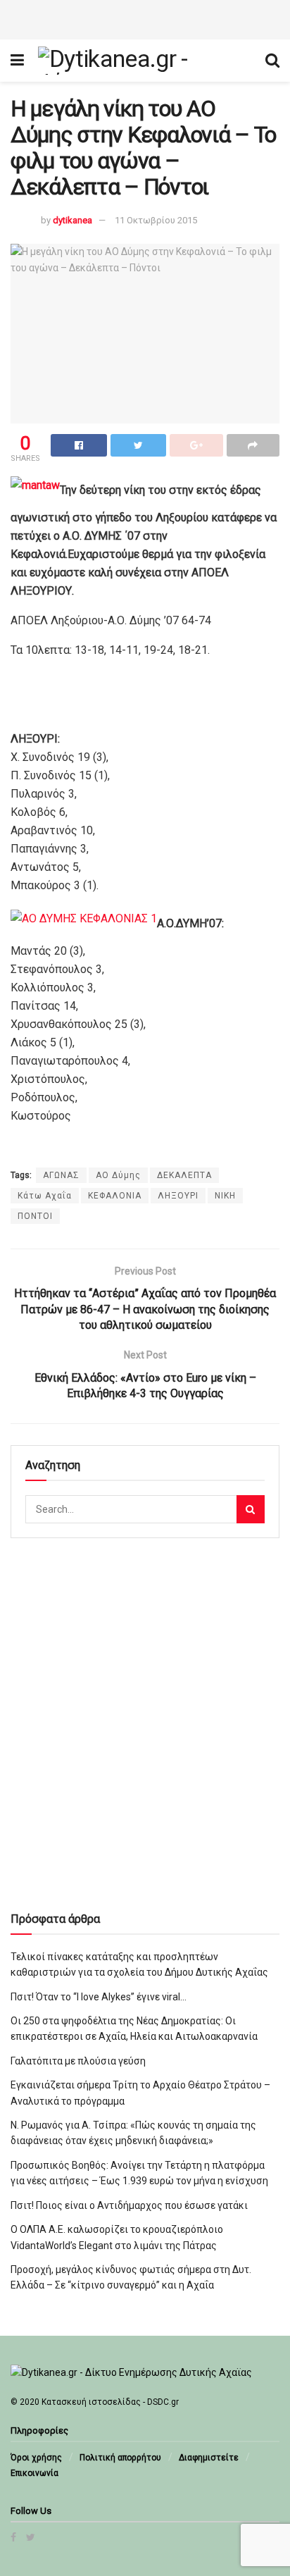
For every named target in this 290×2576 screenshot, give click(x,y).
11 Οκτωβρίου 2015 (156, 220)
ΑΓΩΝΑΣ (61, 1175)
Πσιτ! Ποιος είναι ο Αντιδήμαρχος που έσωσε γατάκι (129, 2205)
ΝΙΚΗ (225, 1196)
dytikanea (72, 220)
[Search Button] (251, 1509)
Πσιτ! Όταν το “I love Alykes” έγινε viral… (99, 1997)
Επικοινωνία (34, 2473)
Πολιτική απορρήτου (120, 2458)
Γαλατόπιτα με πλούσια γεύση (78, 2061)
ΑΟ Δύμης (118, 1175)
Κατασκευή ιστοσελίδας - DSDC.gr (110, 2402)
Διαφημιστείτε (209, 2458)
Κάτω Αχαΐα (45, 1196)
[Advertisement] (145, 18)
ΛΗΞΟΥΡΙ (178, 1196)
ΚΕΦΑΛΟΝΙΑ (115, 1196)
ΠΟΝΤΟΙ (35, 1216)
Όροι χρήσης (36, 2458)
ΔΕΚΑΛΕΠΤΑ (184, 1175)
